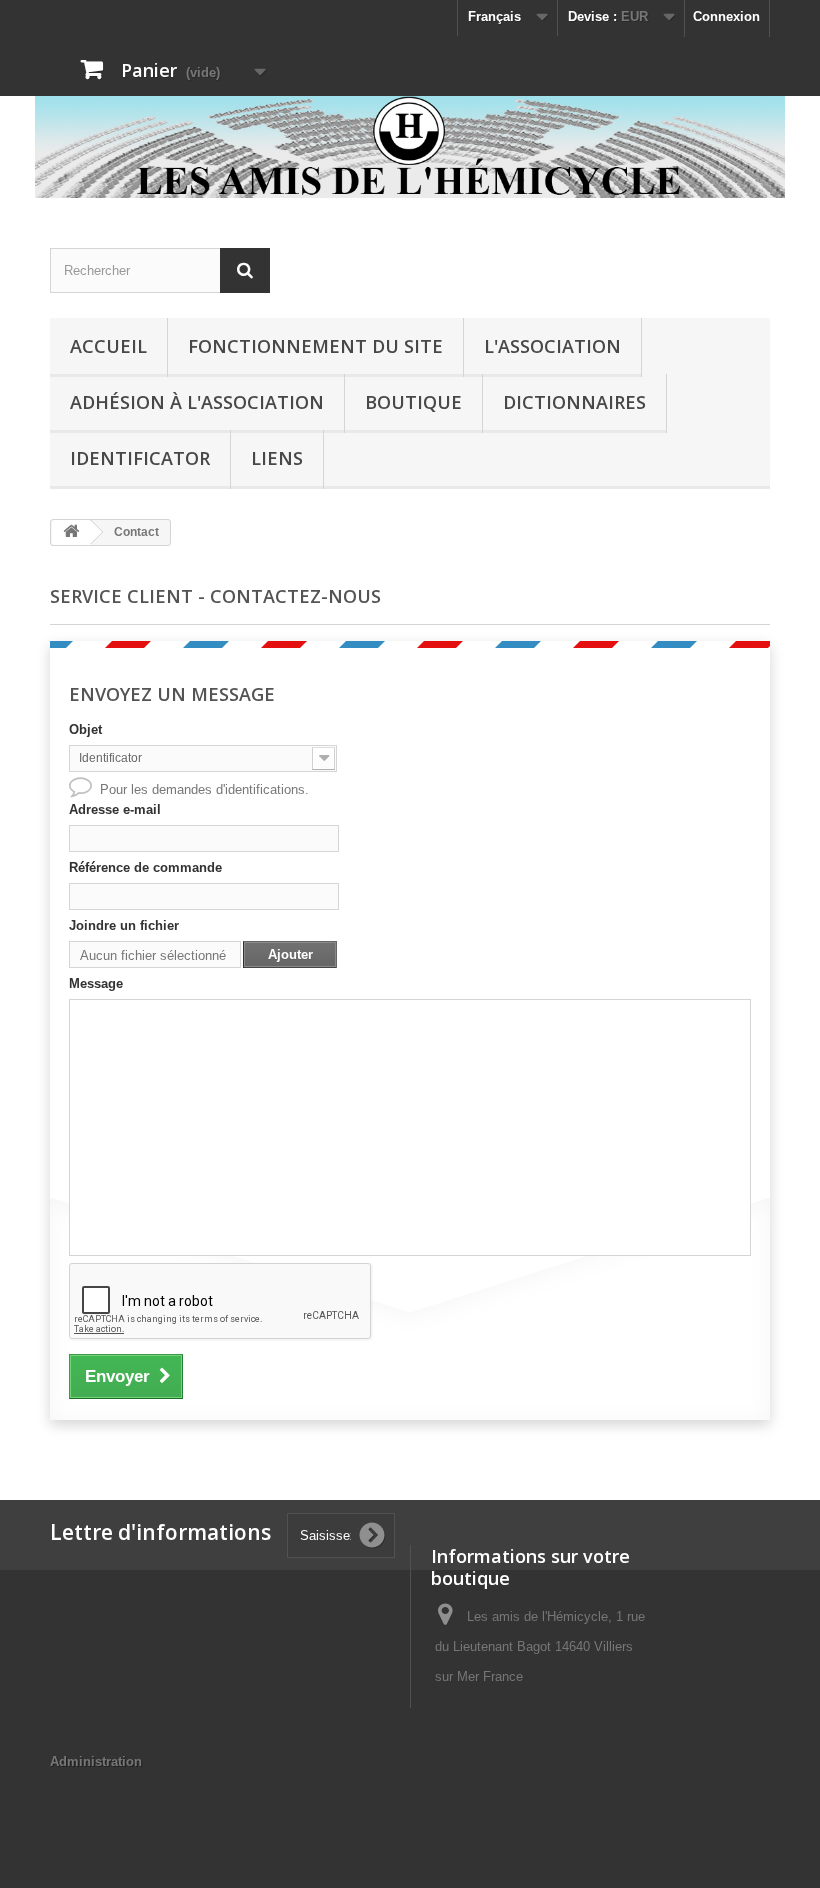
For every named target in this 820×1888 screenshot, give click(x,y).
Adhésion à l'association (197, 402)
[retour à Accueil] (71, 532)
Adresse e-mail (115, 809)
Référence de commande (145, 867)
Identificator (140, 458)
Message (96, 983)
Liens (277, 458)
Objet (85, 729)
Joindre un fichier (124, 925)
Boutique (413, 402)
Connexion (726, 16)
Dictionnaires (574, 402)
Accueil (108, 346)
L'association (552, 346)
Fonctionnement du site (315, 346)
